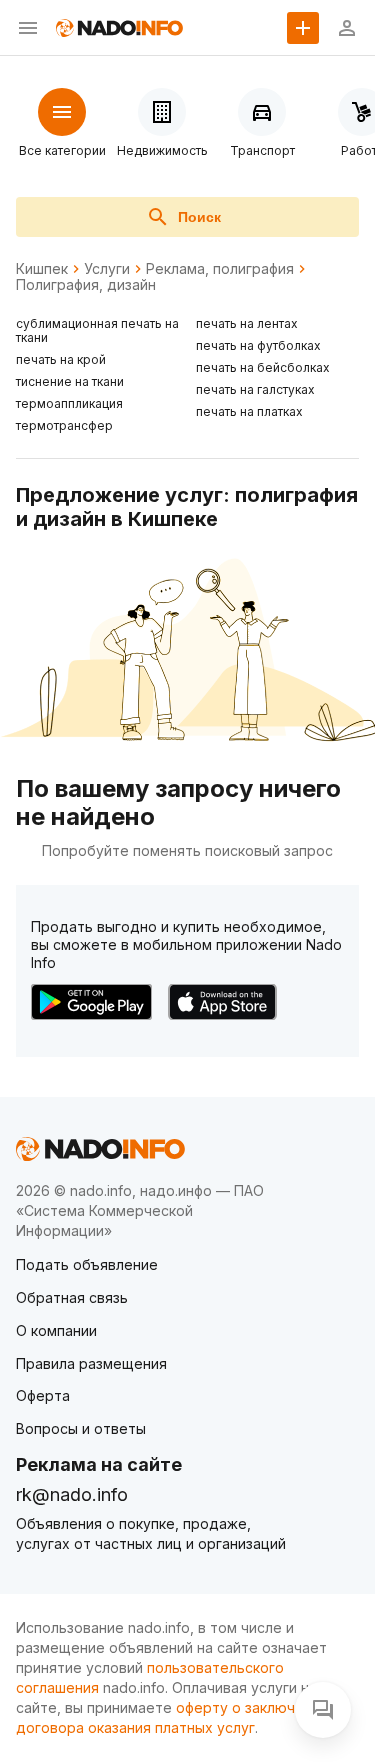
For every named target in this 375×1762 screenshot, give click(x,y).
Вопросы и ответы (81, 1428)
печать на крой (61, 359)
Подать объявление (87, 1264)
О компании (56, 1330)
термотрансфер (64, 425)
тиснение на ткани (70, 381)
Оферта (43, 1395)
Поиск (199, 217)
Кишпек (42, 269)
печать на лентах (247, 323)
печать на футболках (258, 345)
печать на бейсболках (263, 367)
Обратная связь (72, 1297)
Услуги (107, 269)
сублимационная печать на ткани (97, 330)
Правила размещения (91, 1363)
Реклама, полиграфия (220, 269)
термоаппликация (69, 403)
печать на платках (249, 411)
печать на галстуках (255, 389)
